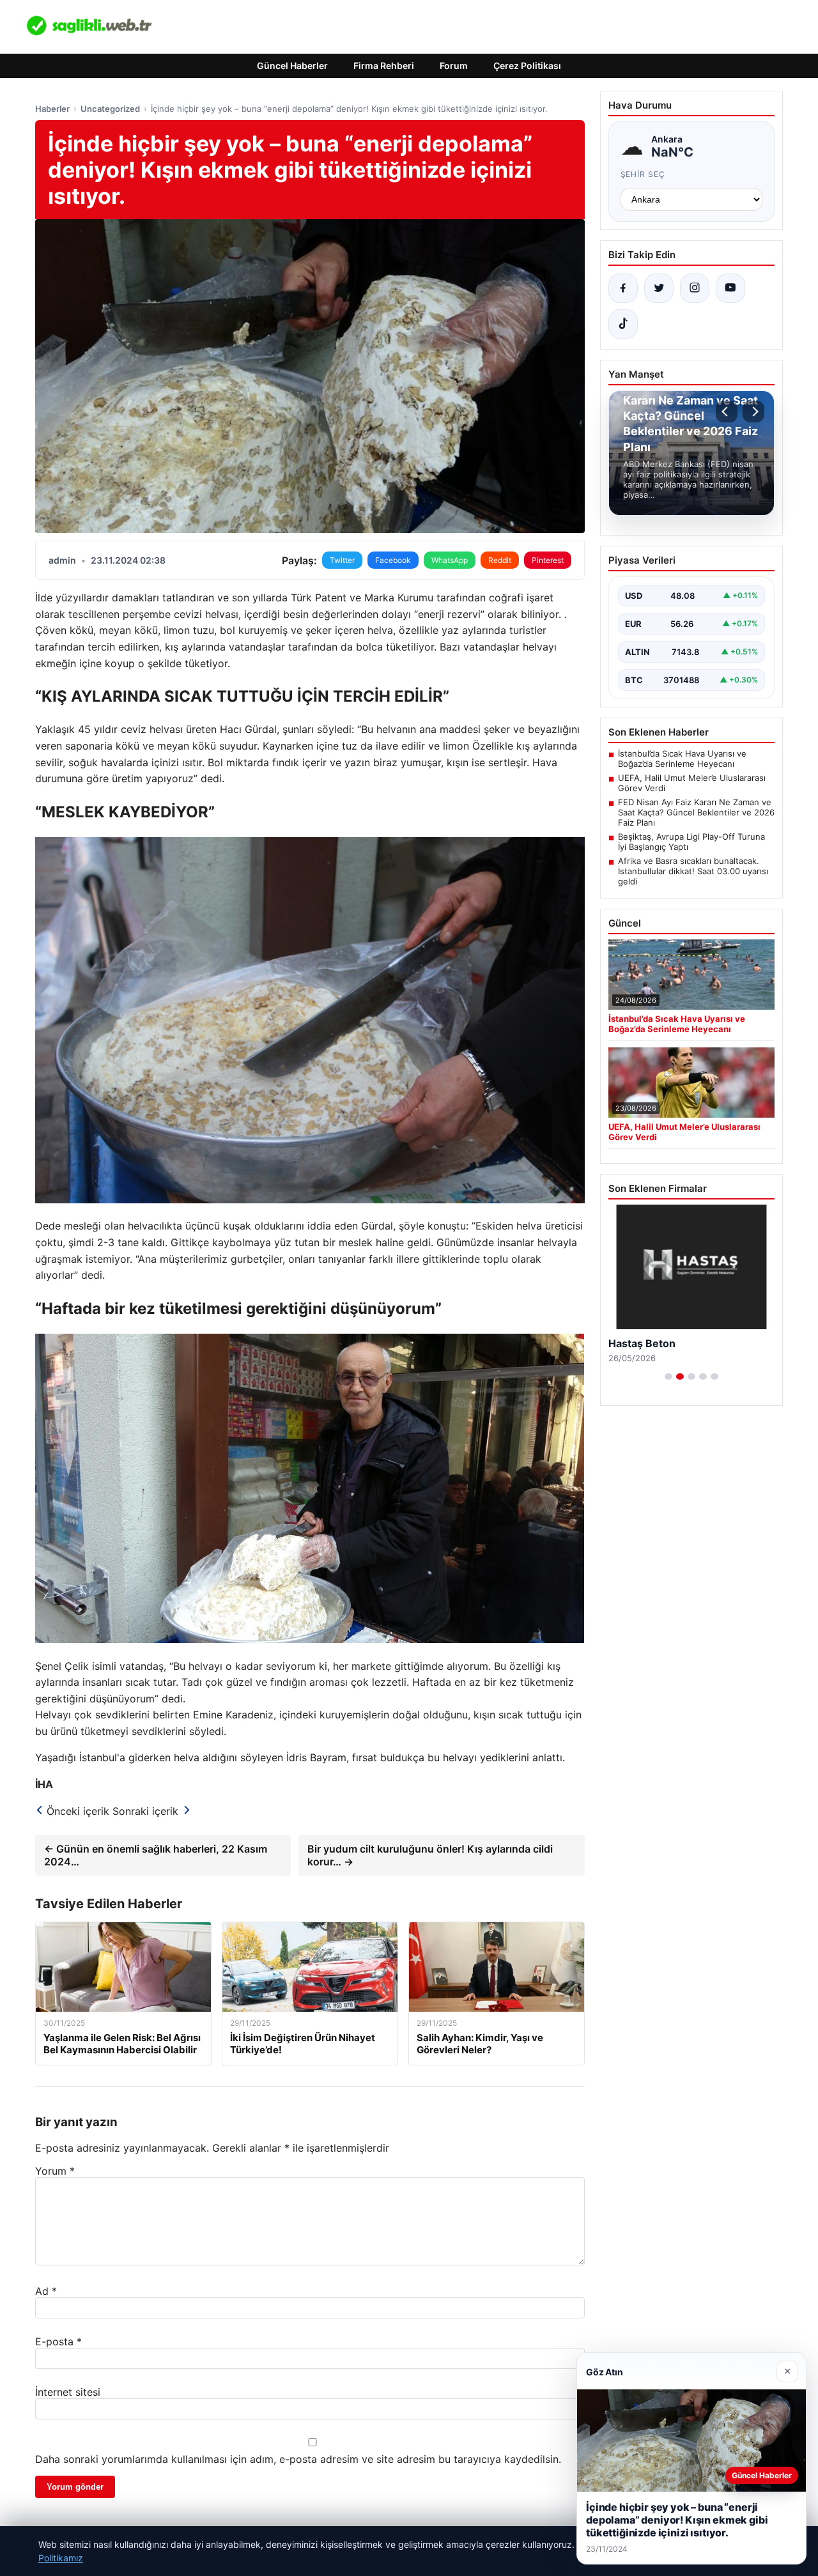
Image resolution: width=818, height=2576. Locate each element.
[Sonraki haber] (753, 412)
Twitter (342, 560)
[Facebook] (623, 288)
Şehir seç (643, 174)
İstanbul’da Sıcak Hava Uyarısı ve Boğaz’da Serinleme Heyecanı (682, 759)
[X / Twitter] (659, 288)
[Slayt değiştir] (668, 1377)
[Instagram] (695, 288)
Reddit (500, 560)
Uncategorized (110, 109)
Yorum (55, 2171)
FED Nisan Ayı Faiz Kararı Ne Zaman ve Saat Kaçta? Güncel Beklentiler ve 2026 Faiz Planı (696, 812)
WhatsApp (450, 560)
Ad (46, 2291)
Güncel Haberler (292, 66)
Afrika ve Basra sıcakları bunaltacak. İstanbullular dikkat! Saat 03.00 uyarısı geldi (693, 871)
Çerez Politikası (527, 66)
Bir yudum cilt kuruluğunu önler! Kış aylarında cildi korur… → (430, 1855)
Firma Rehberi (384, 66)
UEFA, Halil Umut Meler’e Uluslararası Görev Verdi (692, 783)
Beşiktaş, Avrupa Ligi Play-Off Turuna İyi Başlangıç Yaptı (691, 842)
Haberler (52, 109)
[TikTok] (623, 324)
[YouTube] (730, 288)
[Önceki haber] (727, 412)
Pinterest (548, 560)
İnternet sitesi (68, 2392)
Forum (454, 66)
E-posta (58, 2341)
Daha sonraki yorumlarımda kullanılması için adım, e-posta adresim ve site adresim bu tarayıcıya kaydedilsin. (298, 2459)
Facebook (393, 560)
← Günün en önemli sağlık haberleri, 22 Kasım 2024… (156, 1855)
